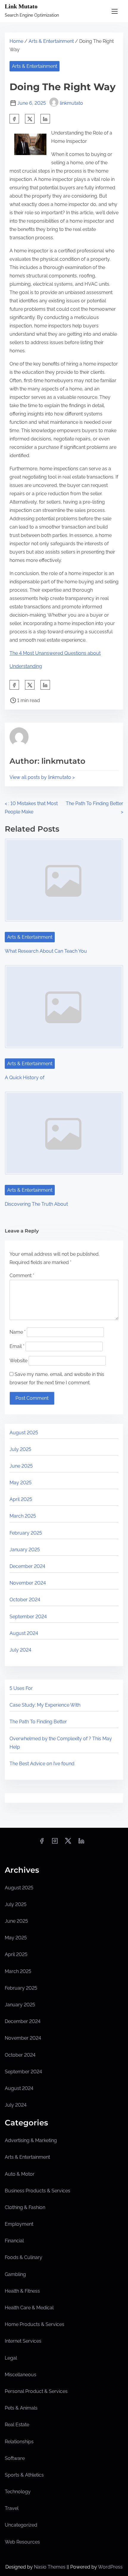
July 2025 (20, 1449)
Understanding (26, 666)
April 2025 (21, 1499)
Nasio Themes (50, 2567)
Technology (18, 2492)
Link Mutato (21, 6)
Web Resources (22, 2542)
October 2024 (25, 1600)
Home (16, 41)
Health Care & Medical (29, 2308)
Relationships (19, 2442)
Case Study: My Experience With (45, 1705)
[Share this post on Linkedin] (45, 119)
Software (15, 2458)
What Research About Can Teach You (46, 951)
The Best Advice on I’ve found (42, 1764)
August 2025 (24, 1433)
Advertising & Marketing (31, 2140)
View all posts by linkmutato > (42, 777)
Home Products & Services (35, 2324)
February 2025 (26, 1533)
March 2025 (23, 1516)
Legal (11, 2358)
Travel (12, 2508)
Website (18, 1361)
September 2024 (28, 1617)
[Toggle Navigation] (115, 11)
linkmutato (71, 103)
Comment (22, 1275)
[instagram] (55, 1843)
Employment (19, 2224)
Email (17, 1346)
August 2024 (24, 1633)
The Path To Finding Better (38, 1722)
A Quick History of (25, 1078)
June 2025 (21, 1466)
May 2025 (21, 1483)
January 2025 (25, 1550)
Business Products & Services (38, 2191)
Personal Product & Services (36, 2391)
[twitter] (30, 119)
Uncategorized (21, 2525)
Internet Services (23, 2341)
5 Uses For (21, 1688)
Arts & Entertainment (51, 41)
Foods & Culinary (24, 2257)
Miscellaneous (21, 2375)
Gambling (15, 2274)
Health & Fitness (22, 2291)
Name (18, 1332)
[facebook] (14, 119)
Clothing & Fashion (25, 2207)
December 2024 (27, 1566)
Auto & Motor (20, 2174)
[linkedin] (81, 1843)
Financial (14, 2241)
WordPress (110, 2567)
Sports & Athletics (24, 2475)
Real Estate (17, 2425)
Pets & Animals (21, 2408)
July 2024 (20, 1650)
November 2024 (28, 1583)
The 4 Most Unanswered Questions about (55, 653)
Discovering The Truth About (36, 1204)
